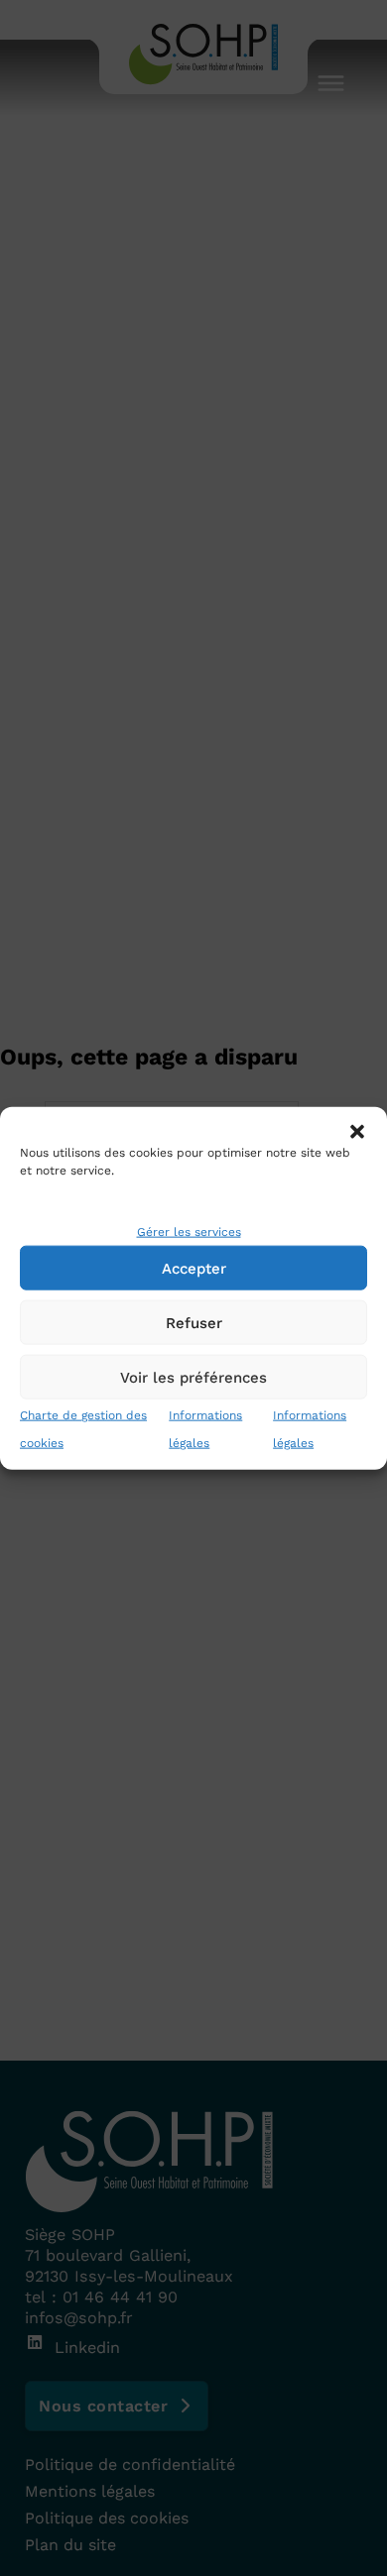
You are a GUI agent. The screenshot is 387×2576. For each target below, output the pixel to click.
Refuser (194, 1322)
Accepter (194, 1268)
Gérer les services (189, 1232)
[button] (357, 1131)
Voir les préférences (193, 1377)
